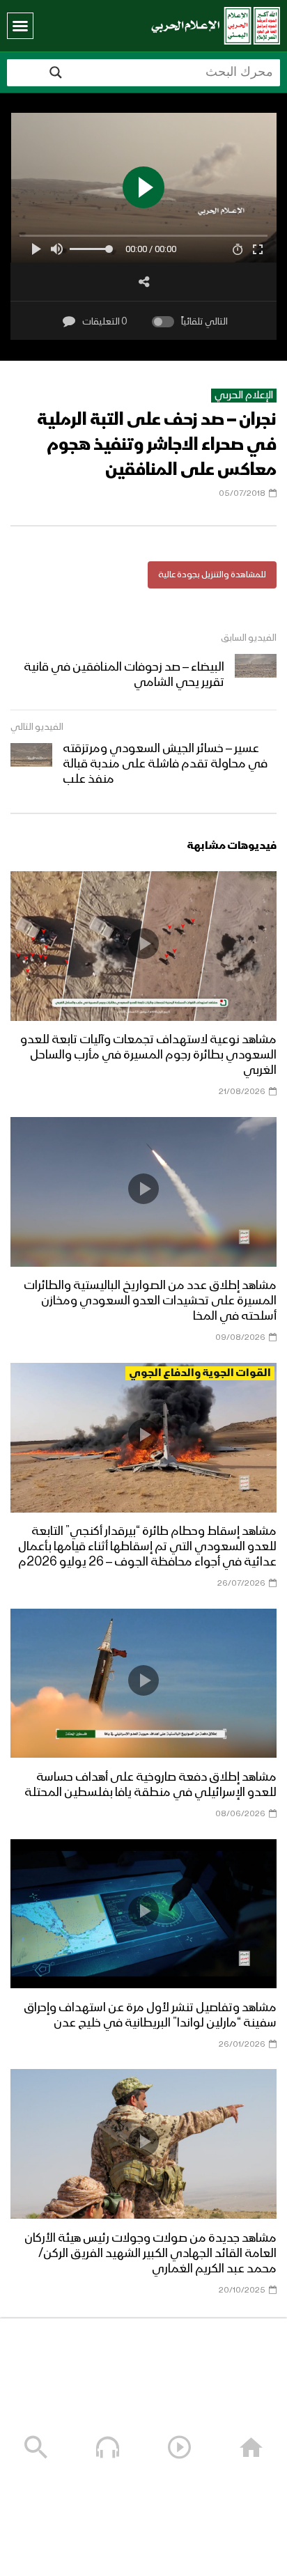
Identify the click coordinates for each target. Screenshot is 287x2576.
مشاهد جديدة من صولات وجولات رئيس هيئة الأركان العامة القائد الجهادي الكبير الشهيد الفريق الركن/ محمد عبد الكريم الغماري (150, 2254)
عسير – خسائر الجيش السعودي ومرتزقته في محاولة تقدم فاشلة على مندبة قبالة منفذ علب (165, 764)
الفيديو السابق (249, 638)
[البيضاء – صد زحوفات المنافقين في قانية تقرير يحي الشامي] (256, 675)
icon (143, 944)
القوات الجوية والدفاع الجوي (200, 1373)
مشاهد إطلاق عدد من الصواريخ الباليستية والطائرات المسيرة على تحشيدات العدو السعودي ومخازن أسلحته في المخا (150, 1301)
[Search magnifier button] (56, 72)
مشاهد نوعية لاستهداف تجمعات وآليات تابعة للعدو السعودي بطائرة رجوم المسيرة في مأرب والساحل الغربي (148, 1055)
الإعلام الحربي (244, 396)
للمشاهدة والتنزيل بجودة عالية (212, 575)
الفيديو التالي (37, 727)
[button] (20, 26)
